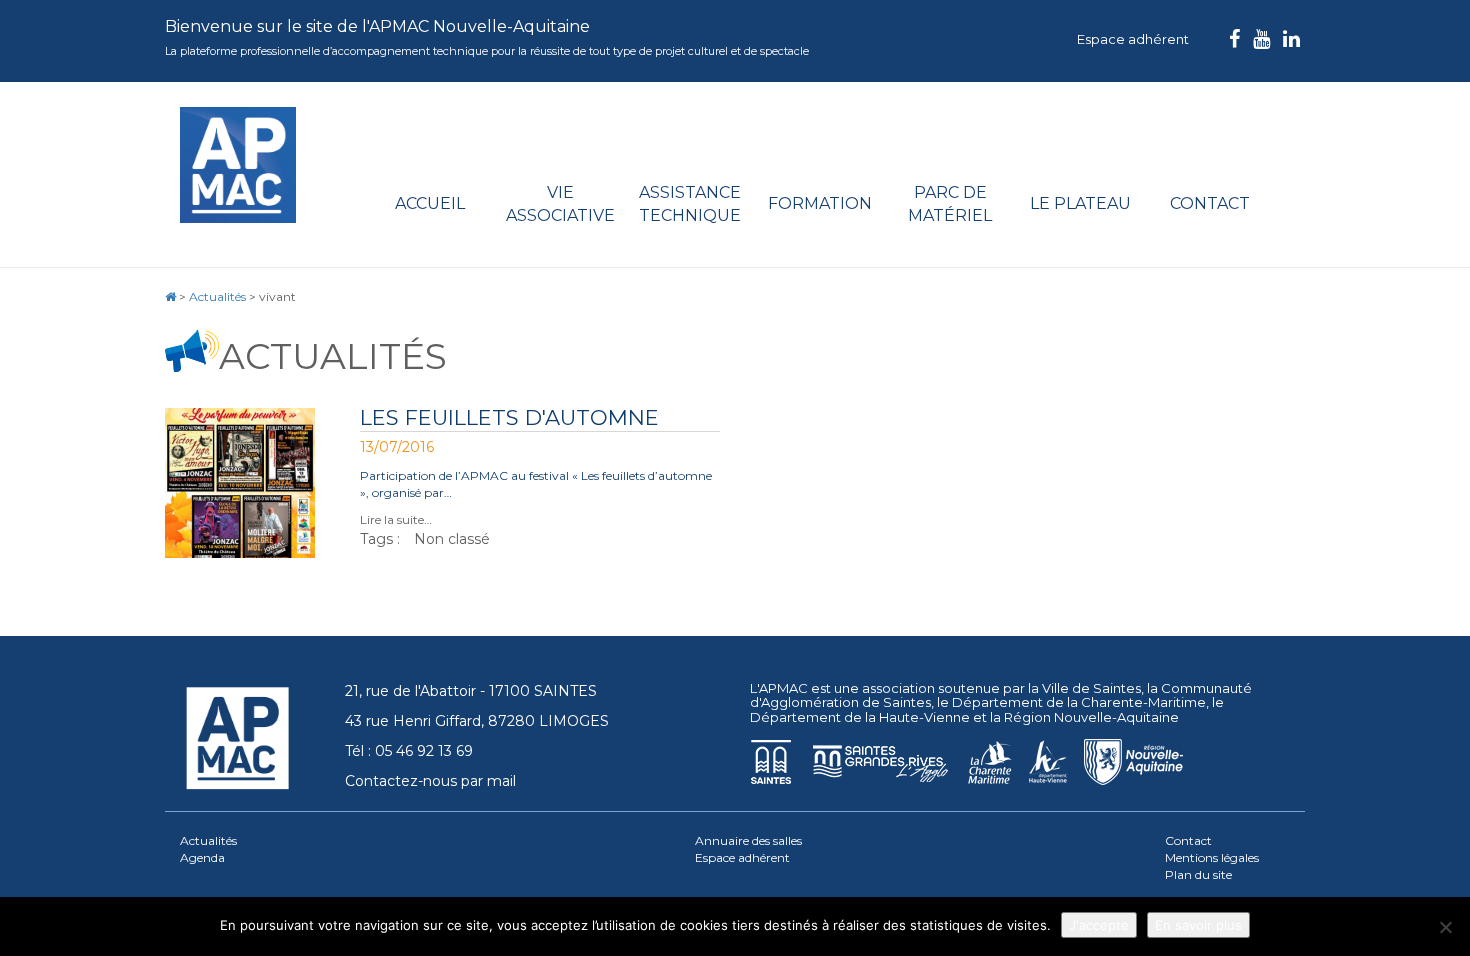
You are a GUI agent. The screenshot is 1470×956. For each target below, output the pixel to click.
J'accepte (1099, 925)
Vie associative (560, 204)
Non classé (452, 539)
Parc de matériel (950, 204)
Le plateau (1080, 203)
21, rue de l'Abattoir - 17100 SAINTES (471, 691)
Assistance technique (690, 204)
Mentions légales (1212, 857)
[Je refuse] (1445, 927)
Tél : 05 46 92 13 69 (409, 751)
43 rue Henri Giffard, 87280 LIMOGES (477, 721)
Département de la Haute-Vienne (860, 717)
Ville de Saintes (1091, 688)
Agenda (202, 857)
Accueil (430, 203)
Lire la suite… (396, 519)
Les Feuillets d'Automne (509, 417)
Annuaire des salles (748, 840)
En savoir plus (1198, 925)
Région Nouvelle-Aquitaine (1091, 717)
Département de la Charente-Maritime (1079, 702)
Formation (820, 203)
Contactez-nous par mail (430, 781)
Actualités (208, 840)
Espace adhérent (1133, 39)
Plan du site (1198, 874)
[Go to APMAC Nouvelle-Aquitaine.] (170, 296)
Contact (1210, 203)
